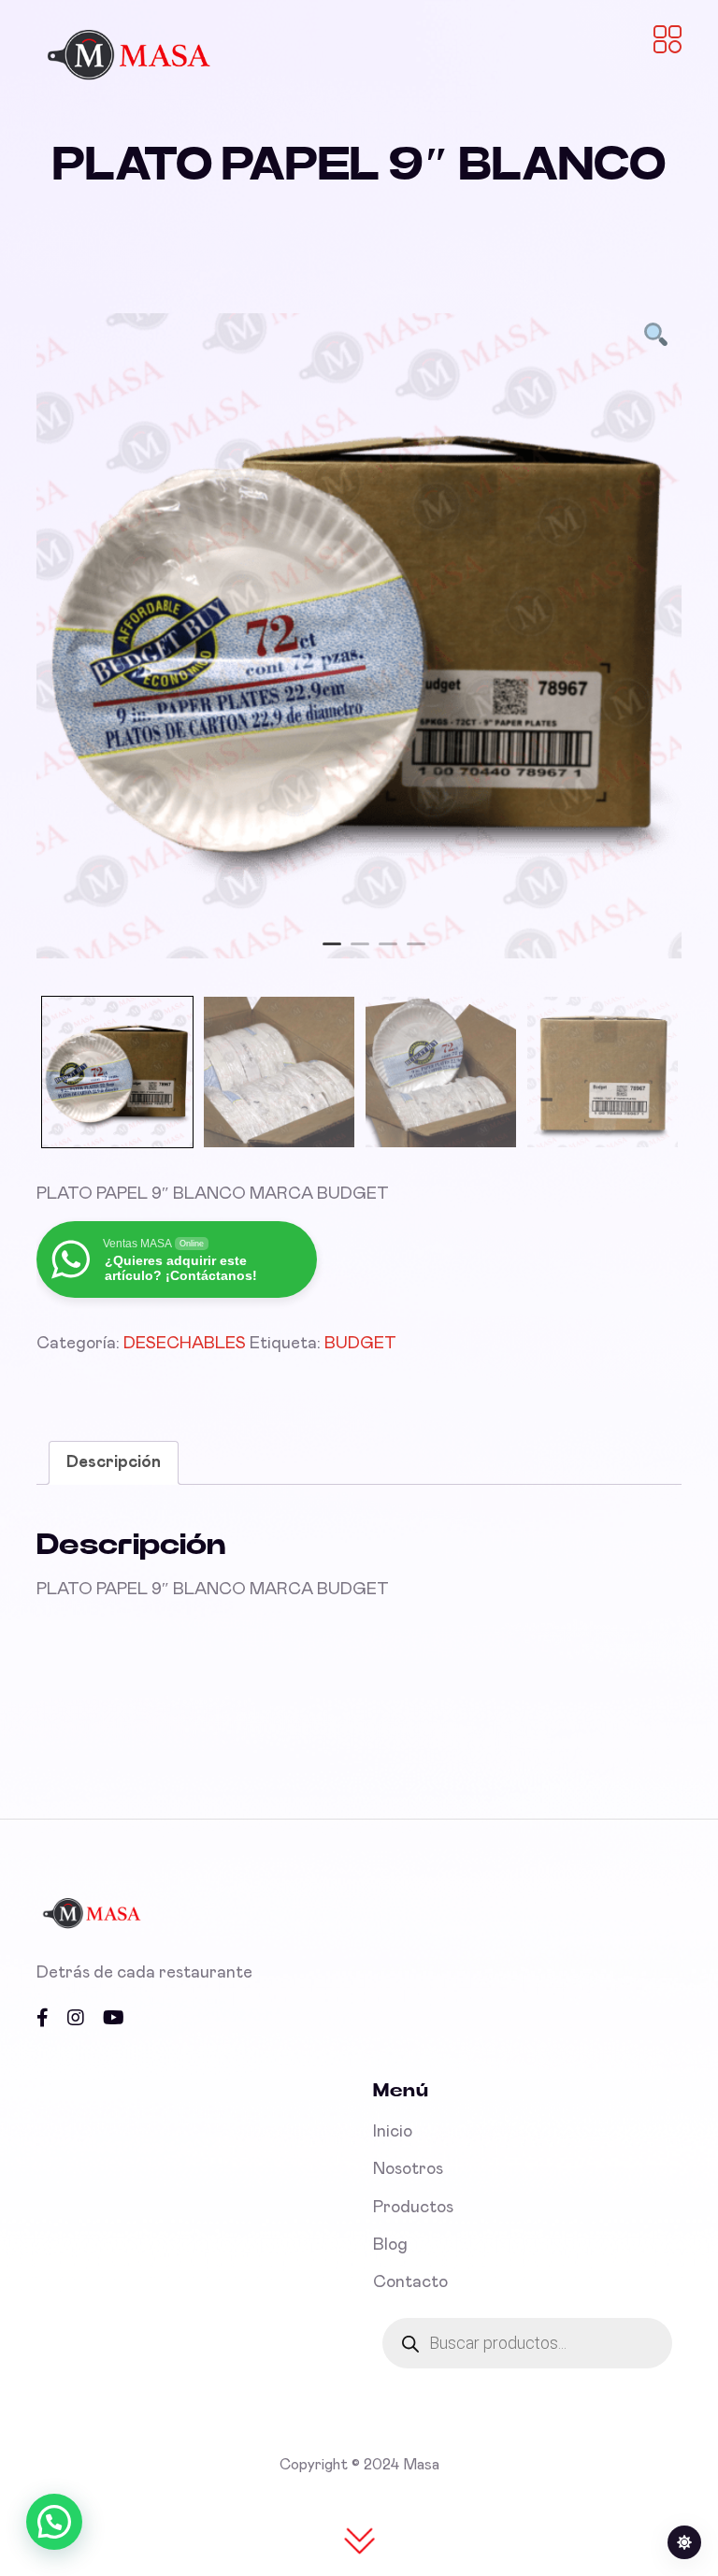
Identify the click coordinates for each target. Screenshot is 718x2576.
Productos (413, 2208)
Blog (390, 2245)
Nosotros (408, 2169)
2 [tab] (360, 952)
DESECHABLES (185, 1344)
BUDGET (360, 1344)
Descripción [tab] (114, 1462)
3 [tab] (388, 952)
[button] (54, 2522)
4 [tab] (416, 952)
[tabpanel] (359, 636)
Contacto (410, 2282)
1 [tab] (332, 952)
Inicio (393, 2132)
